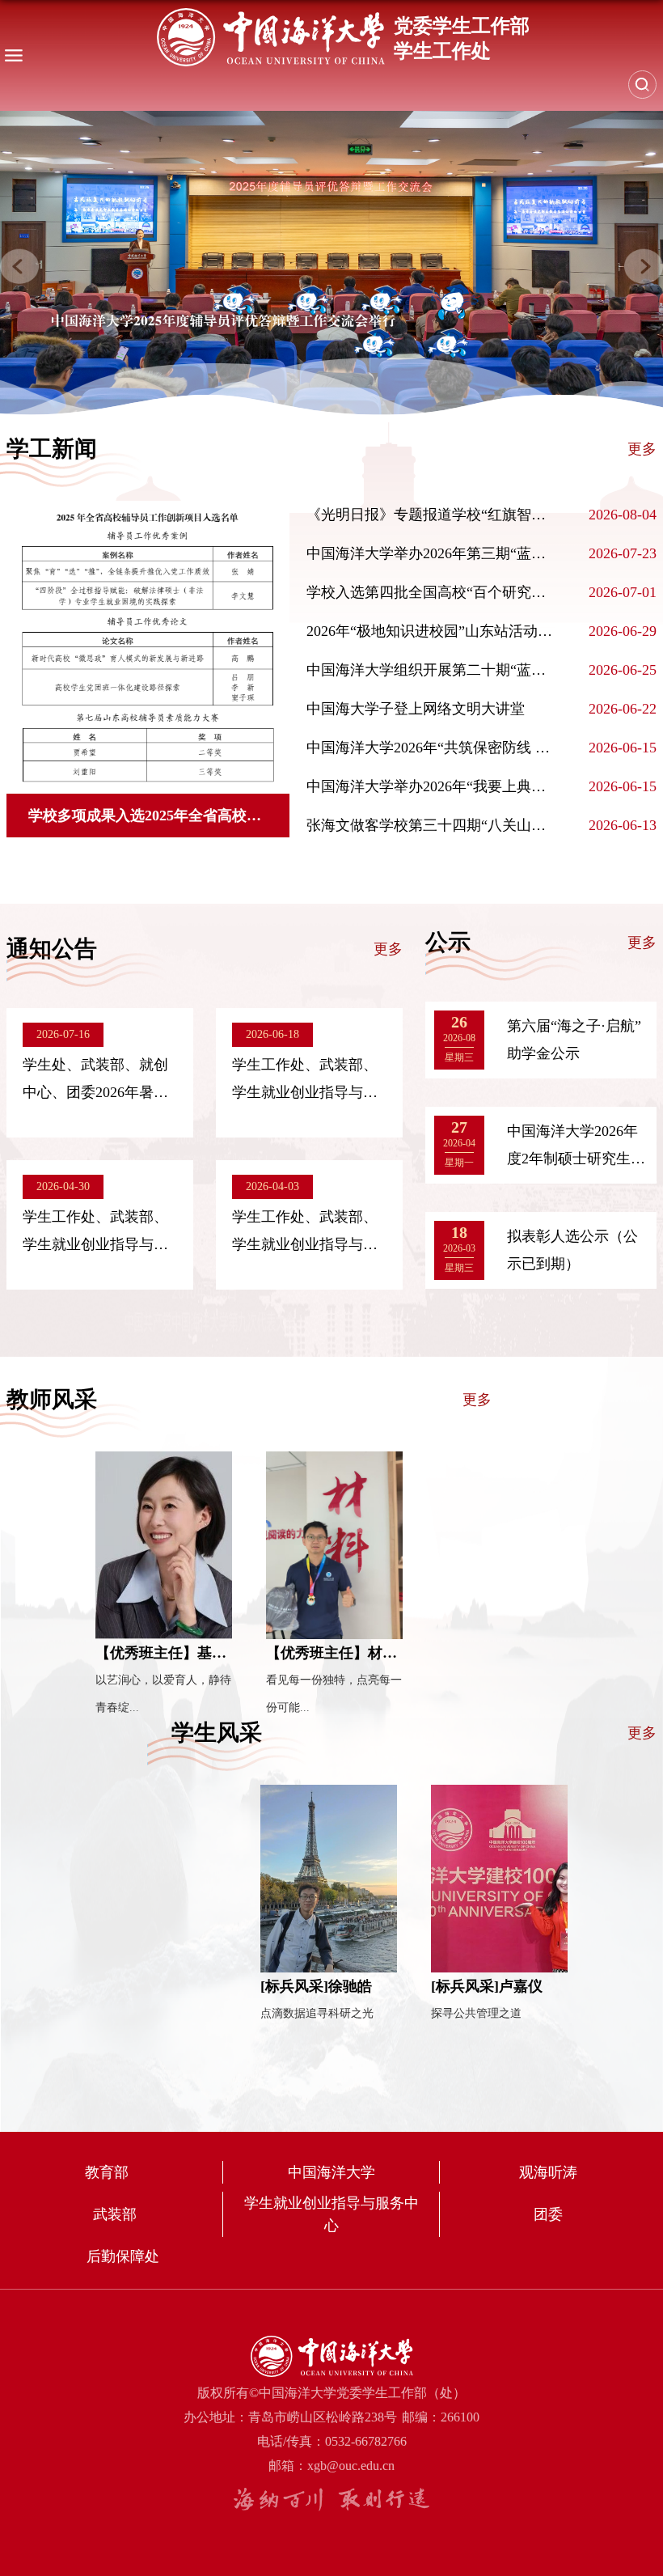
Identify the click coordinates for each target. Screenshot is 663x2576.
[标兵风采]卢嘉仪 (487, 1986)
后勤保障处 (123, 2256)
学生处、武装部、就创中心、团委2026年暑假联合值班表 (95, 1092)
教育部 (107, 2172)
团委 (548, 2214)
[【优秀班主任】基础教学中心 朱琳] (164, 1545)
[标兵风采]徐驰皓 (316, 1986)
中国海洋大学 (331, 2172)
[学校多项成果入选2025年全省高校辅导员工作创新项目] (146, 647)
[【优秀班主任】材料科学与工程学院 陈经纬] (334, 1545)
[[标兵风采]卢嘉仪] (499, 1879)
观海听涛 (548, 2172)
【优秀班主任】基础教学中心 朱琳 (207, 1653)
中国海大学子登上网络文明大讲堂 (416, 709)
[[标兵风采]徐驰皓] (329, 1879)
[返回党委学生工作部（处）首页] (343, 37)
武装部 (115, 2214)
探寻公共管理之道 (476, 2013)
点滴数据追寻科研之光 (317, 2013)
